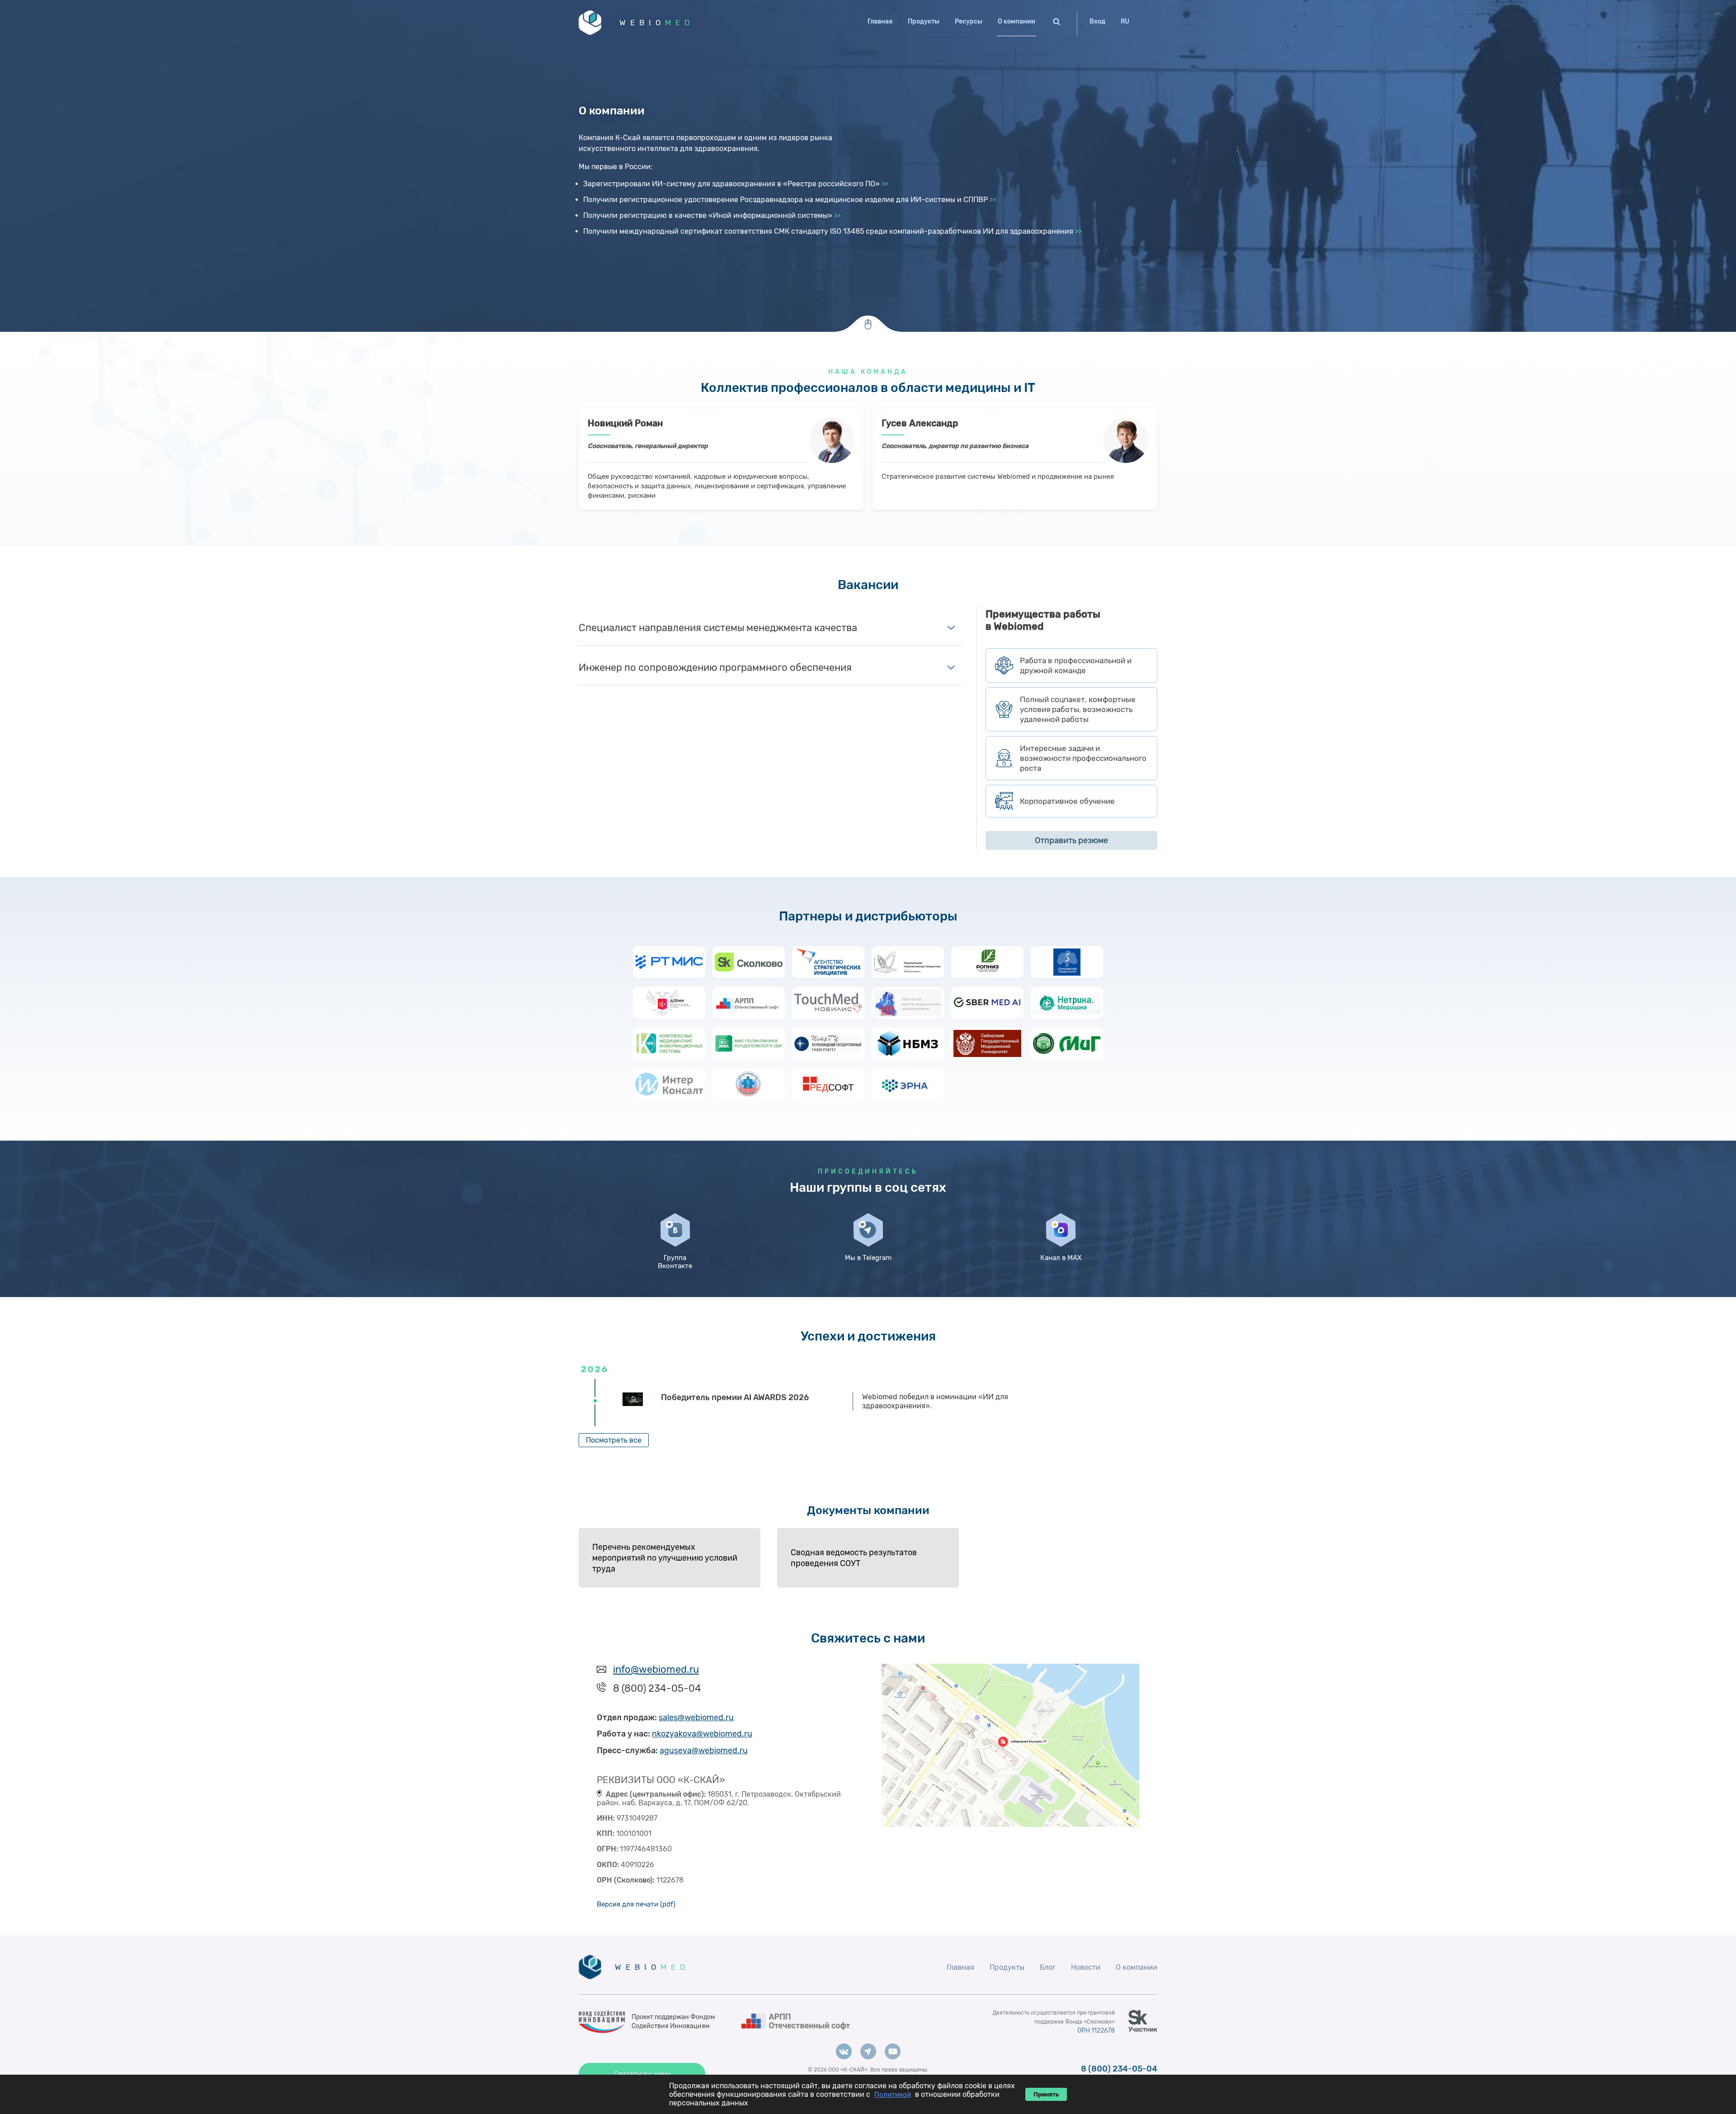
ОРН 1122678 (1096, 2031)
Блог (1048, 1967)
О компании (1017, 21)
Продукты (924, 21)
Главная (880, 21)
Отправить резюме (1071, 840)
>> (885, 184)
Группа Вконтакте (675, 1262)
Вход (1097, 21)
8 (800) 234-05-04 (1119, 2069)
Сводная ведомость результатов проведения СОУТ (854, 1558)
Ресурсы (969, 21)
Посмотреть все (614, 1440)
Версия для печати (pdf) (636, 1904)
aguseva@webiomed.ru (704, 1751)
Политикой (893, 2095)
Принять (1046, 2094)
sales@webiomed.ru (696, 1718)
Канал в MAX (1061, 1258)
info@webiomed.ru (656, 1669)
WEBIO (657, 23)
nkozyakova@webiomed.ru (702, 1734)
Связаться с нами (642, 2074)
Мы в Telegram (868, 1258)
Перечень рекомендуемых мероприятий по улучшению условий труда (665, 1558)
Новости (1086, 1967)
